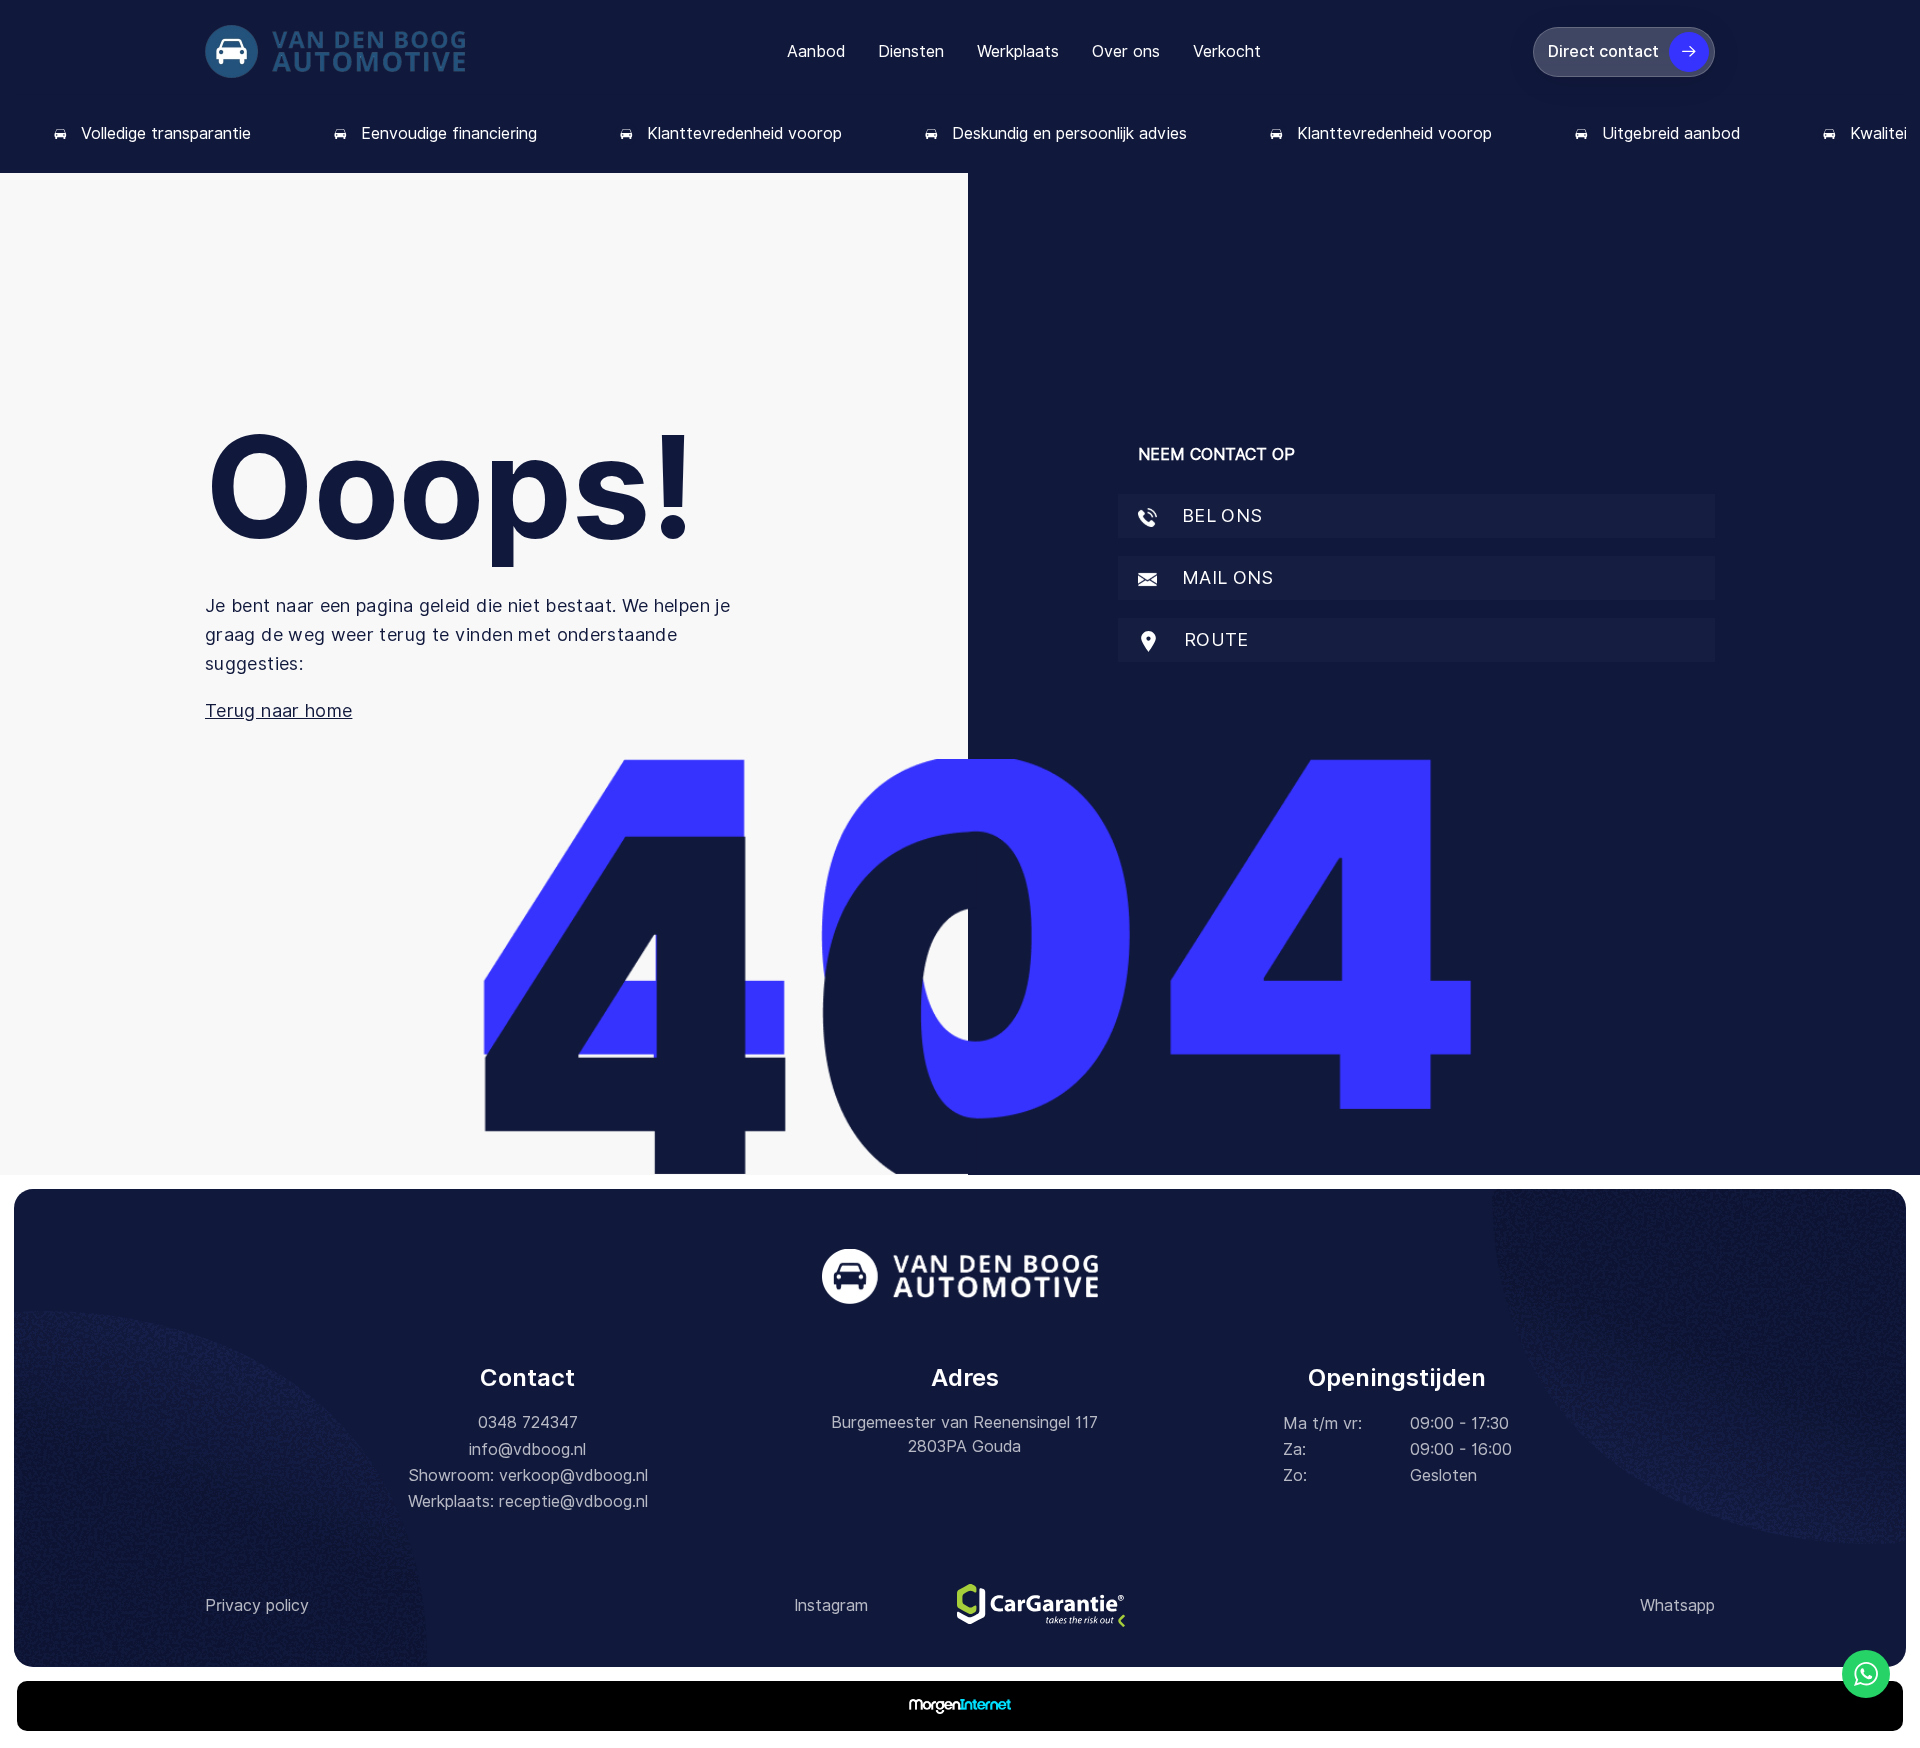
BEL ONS (1220, 515)
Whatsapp (1677, 1605)
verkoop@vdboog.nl (573, 1475)
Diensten (911, 51)
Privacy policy (257, 1605)
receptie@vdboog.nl (573, 1501)
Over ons (1126, 51)
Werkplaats (1018, 51)
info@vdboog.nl (527, 1449)
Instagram (831, 1605)
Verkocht (1227, 51)
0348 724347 (528, 1422)
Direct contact (1603, 51)
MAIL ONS (1225, 577)
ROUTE (1214, 639)
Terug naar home (278, 710)
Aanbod (816, 51)
